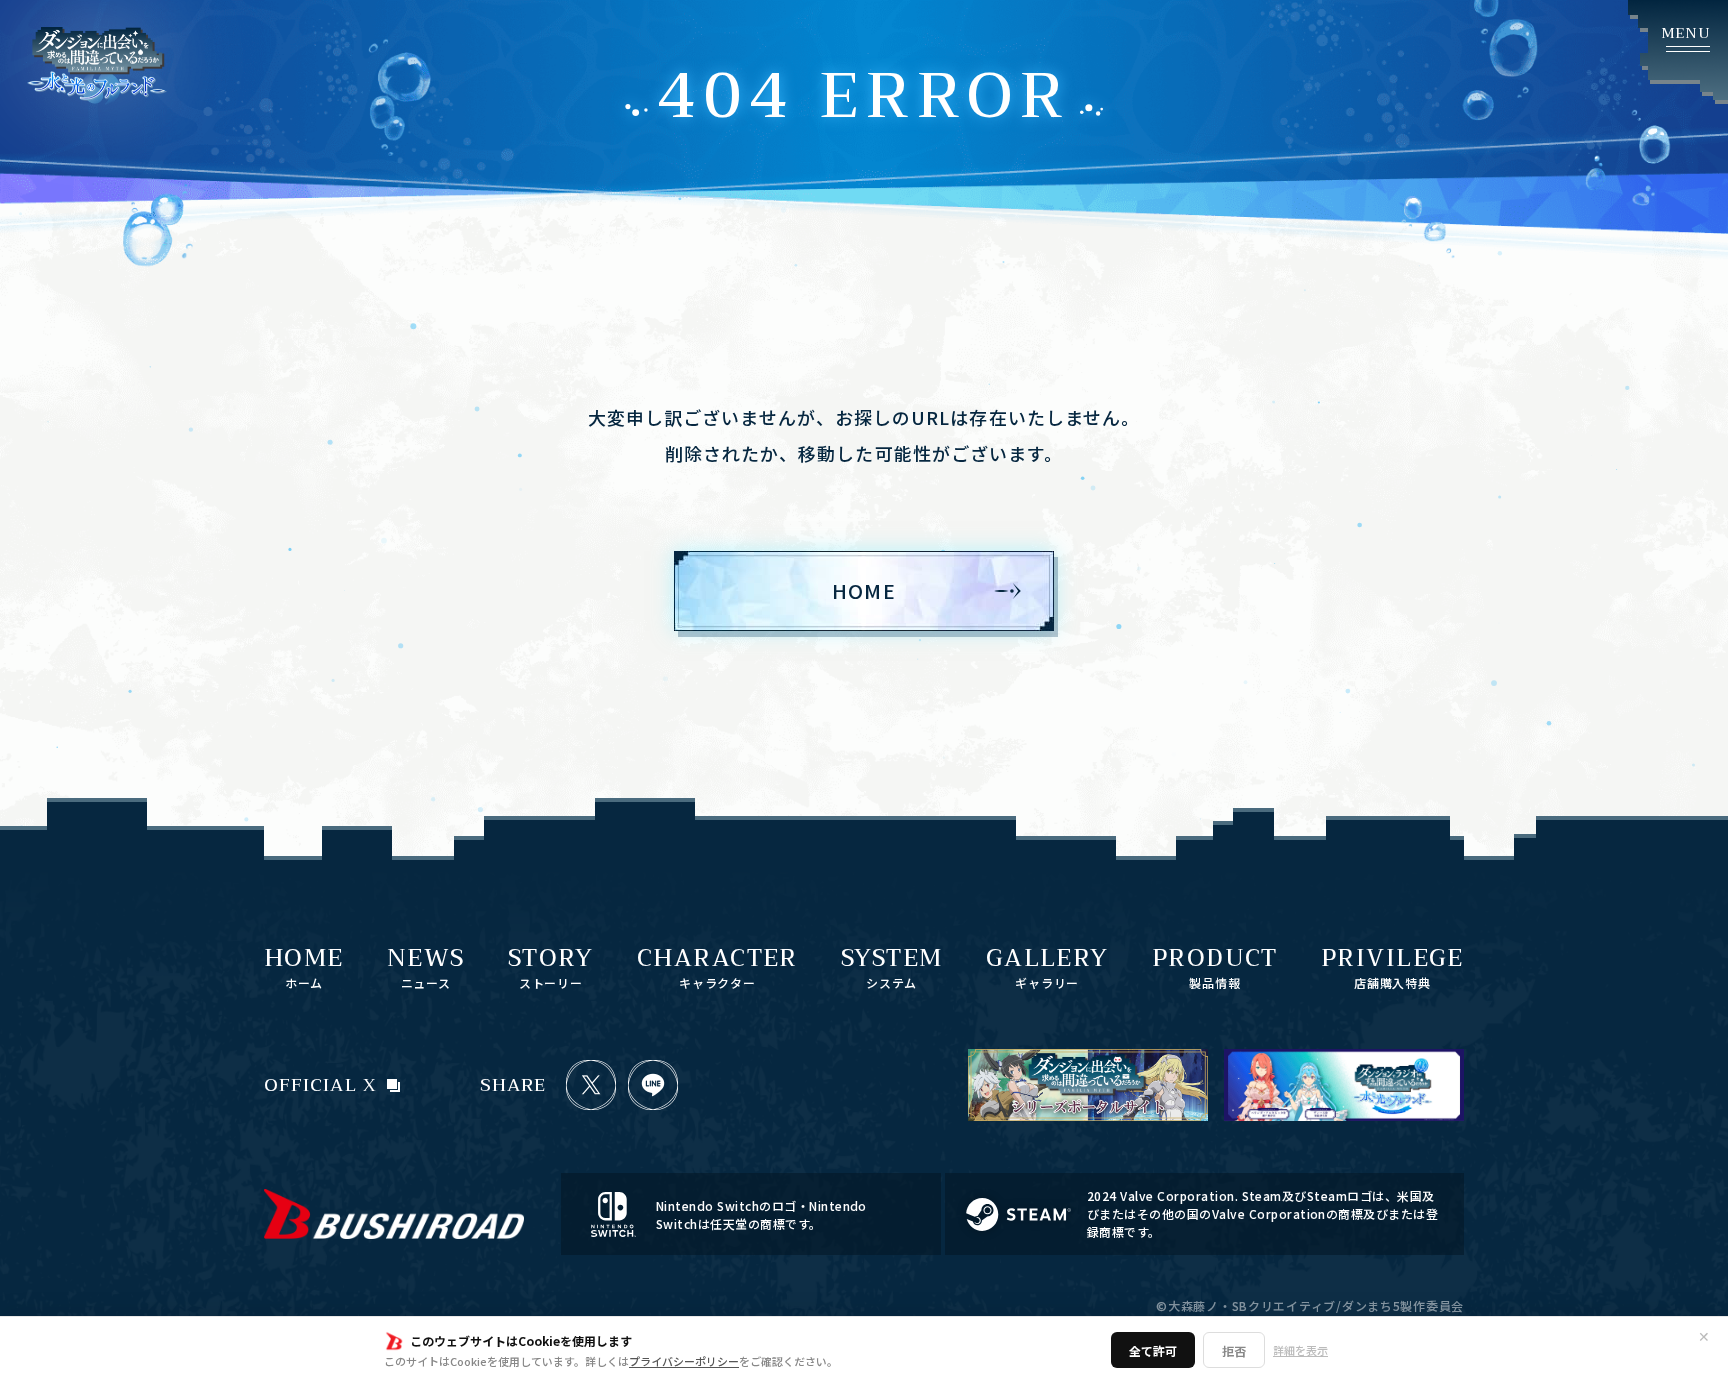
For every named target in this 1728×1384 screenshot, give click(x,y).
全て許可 (1153, 1350)
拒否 (1234, 1350)
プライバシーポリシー (684, 1361)
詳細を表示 (1300, 1350)
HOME (864, 590)
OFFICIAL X (320, 1085)
